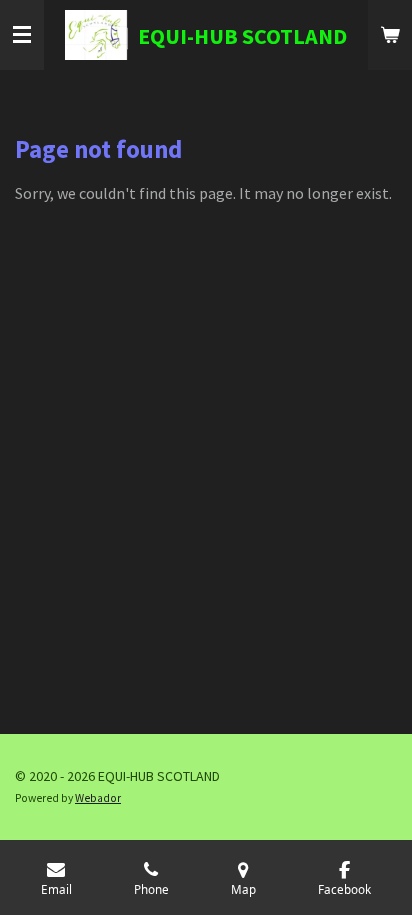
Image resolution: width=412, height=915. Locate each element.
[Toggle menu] (22, 35)
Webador (98, 798)
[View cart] (390, 35)
